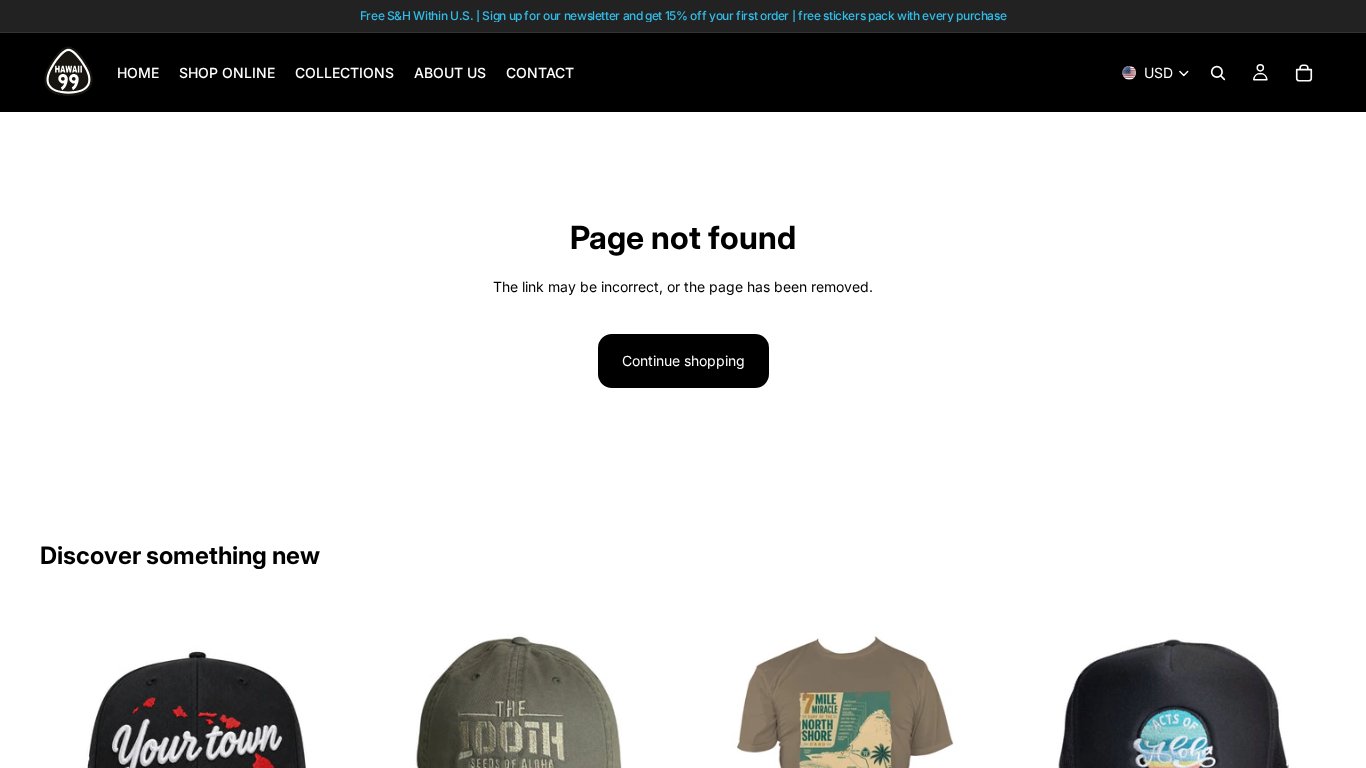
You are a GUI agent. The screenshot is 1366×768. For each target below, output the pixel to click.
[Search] (1218, 73)
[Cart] (1304, 73)
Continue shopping (683, 360)
